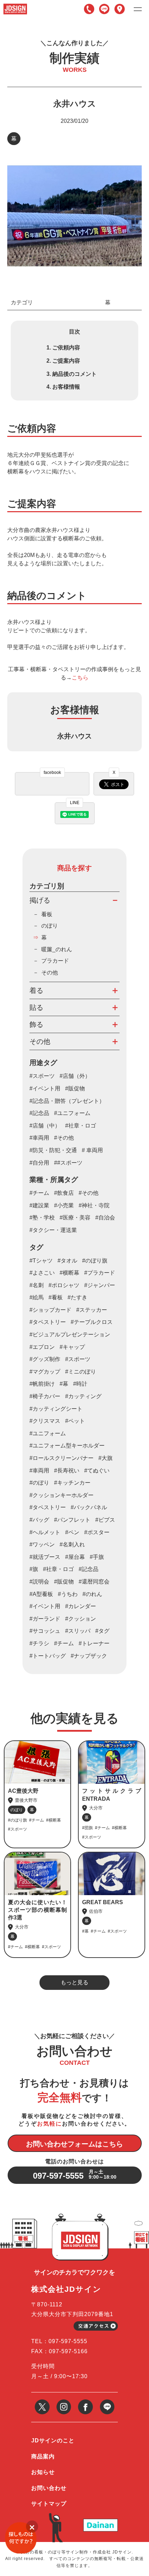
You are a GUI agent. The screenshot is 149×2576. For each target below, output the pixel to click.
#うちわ (68, 1594)
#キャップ (72, 1347)
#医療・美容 (75, 1218)
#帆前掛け (42, 1384)
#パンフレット (72, 1520)
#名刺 (37, 1285)
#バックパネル (89, 1507)
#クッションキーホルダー (62, 1495)
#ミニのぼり (81, 1372)
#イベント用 (45, 1088)
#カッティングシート (56, 1409)
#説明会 (39, 1582)
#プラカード (100, 1273)
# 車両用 (92, 1150)
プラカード (55, 961)
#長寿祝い (67, 1471)
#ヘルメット (45, 1532)
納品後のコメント (74, 374)
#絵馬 (37, 1297)
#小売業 (64, 1205)
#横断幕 (69, 1273)
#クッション (81, 1619)
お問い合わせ (49, 2488)
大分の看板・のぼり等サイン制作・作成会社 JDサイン (76, 2552)
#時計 (80, 1384)
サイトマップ (49, 2504)
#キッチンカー (72, 1483)
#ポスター (97, 1532)
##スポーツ (68, 1163)
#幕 (64, 1384)
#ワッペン (42, 1544)
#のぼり (39, 1483)
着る (36, 990)
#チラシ (39, 1643)
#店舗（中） (45, 1126)
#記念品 (39, 1113)
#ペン (72, 1532)
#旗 (34, 1569)
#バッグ (39, 1520)
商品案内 (43, 2456)
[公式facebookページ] (85, 2402)
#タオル (67, 1261)
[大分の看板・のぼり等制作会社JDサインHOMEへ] (15, 6)
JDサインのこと (53, 2440)
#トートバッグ (48, 1656)
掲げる (40, 900)
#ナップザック (89, 1656)
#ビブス (105, 1520)
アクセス (120, 9)
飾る (36, 1024)
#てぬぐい (97, 1471)
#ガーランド (45, 1619)
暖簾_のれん (57, 949)
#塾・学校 (42, 1218)
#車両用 (39, 1138)
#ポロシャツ (64, 1285)
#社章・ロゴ (81, 1126)
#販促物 (75, 1088)
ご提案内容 (66, 361)
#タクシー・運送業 (53, 1230)
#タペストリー (48, 1507)
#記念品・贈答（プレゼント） (67, 1101)
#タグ (102, 1631)
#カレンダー (81, 1606)
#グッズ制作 (45, 1359)
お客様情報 (66, 387)
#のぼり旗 (95, 1261)
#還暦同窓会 (94, 1582)
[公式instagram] (64, 2402)
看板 (47, 914)
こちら (80, 678)
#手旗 (97, 1557)
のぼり (50, 926)
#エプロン (42, 1347)
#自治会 (105, 1218)
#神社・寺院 (94, 1205)
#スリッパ (78, 1631)
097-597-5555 (89, 9)
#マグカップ (45, 1372)
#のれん (92, 1594)
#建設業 (39, 1205)
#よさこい (42, 1273)
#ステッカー (92, 1310)
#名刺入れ (72, 1544)
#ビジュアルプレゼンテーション (70, 1335)
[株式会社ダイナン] (100, 2521)
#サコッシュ (45, 1631)
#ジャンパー (100, 1285)
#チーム (39, 1193)
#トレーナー (94, 1643)
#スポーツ (42, 1076)
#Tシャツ (41, 1261)
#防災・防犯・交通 (53, 1150)
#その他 (64, 1138)
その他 (50, 973)
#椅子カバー (45, 1396)
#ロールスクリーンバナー (62, 1458)
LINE (104, 9)
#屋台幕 (75, 1557)
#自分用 (39, 1163)
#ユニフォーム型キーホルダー (67, 1446)
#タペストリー (48, 1322)
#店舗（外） (75, 1076)
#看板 (56, 1297)
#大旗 (106, 1458)
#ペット (75, 1421)
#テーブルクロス (92, 1322)
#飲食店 (64, 1193)
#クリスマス (45, 1421)
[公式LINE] (107, 2402)
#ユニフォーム (72, 1113)
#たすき (77, 1297)
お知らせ (43, 2472)
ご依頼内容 (66, 348)
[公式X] (42, 2402)
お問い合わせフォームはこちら (74, 2144)
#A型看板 (41, 1594)
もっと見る (74, 1982)
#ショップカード (50, 1310)
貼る (36, 1007)
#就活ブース (45, 1557)
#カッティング (83, 1396)
